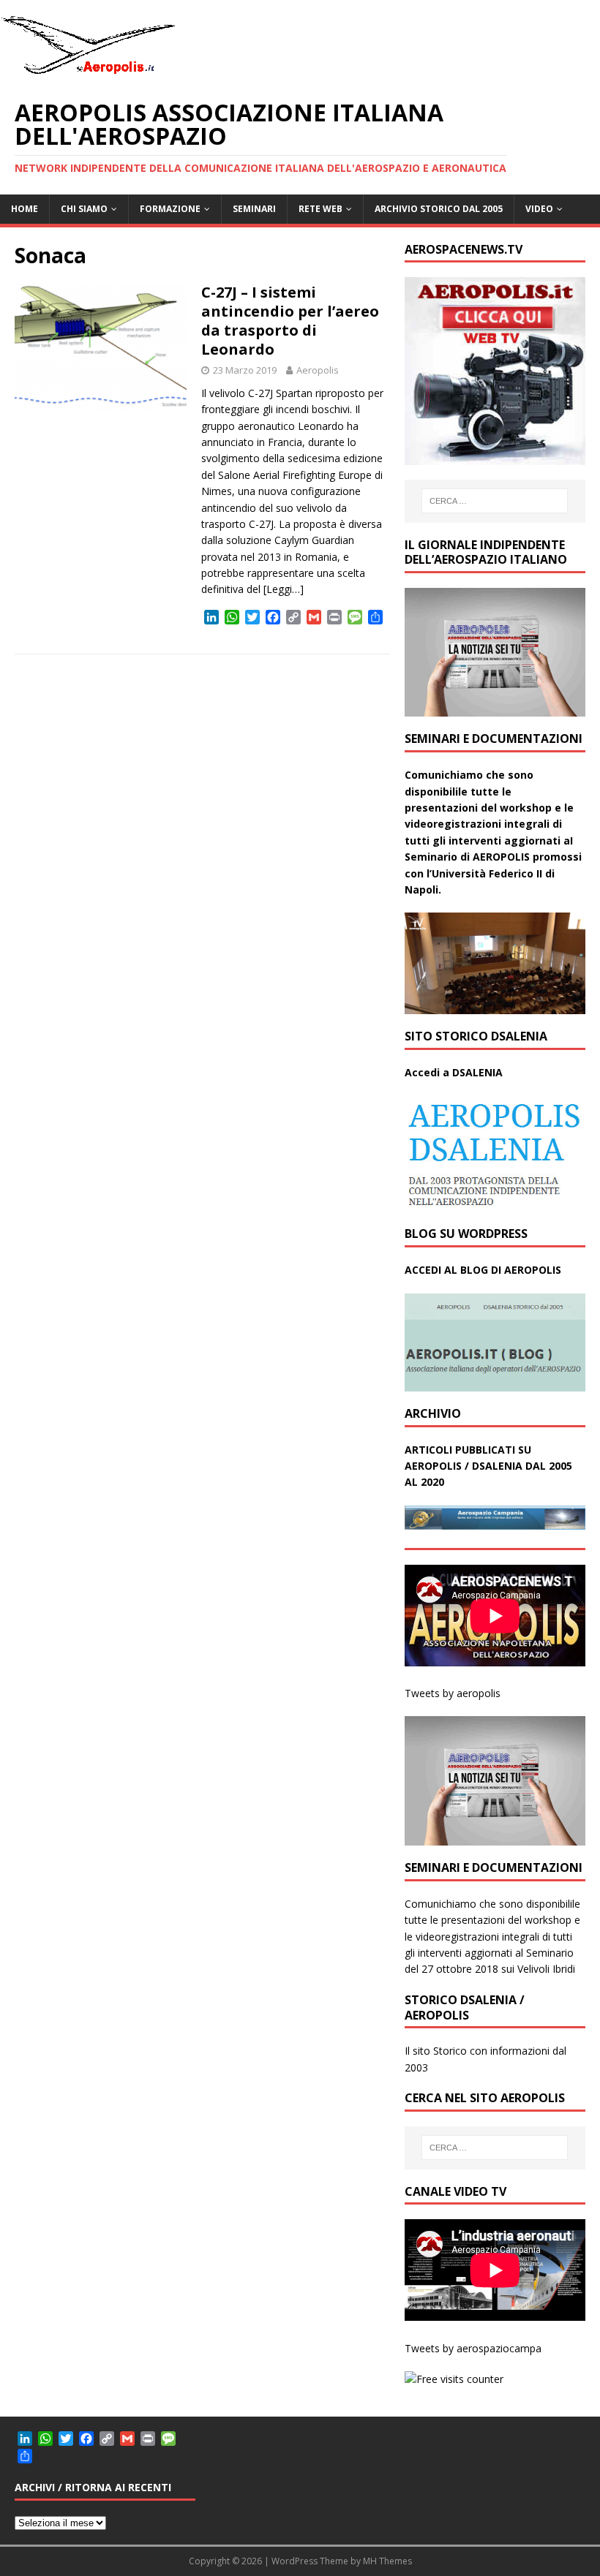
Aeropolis (318, 370)
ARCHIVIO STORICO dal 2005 (439, 209)
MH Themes (387, 2561)
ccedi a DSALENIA (457, 1072)
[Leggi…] (284, 589)
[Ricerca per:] (495, 501)
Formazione (170, 209)
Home (25, 209)
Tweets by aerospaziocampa (473, 2348)
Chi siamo (84, 209)
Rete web (320, 209)
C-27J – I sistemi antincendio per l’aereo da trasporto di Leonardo (290, 321)
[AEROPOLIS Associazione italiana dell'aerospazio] (88, 74)
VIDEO (539, 209)
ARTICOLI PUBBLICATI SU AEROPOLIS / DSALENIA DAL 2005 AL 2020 (488, 1466)
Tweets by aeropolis (453, 1693)
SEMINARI (254, 209)
